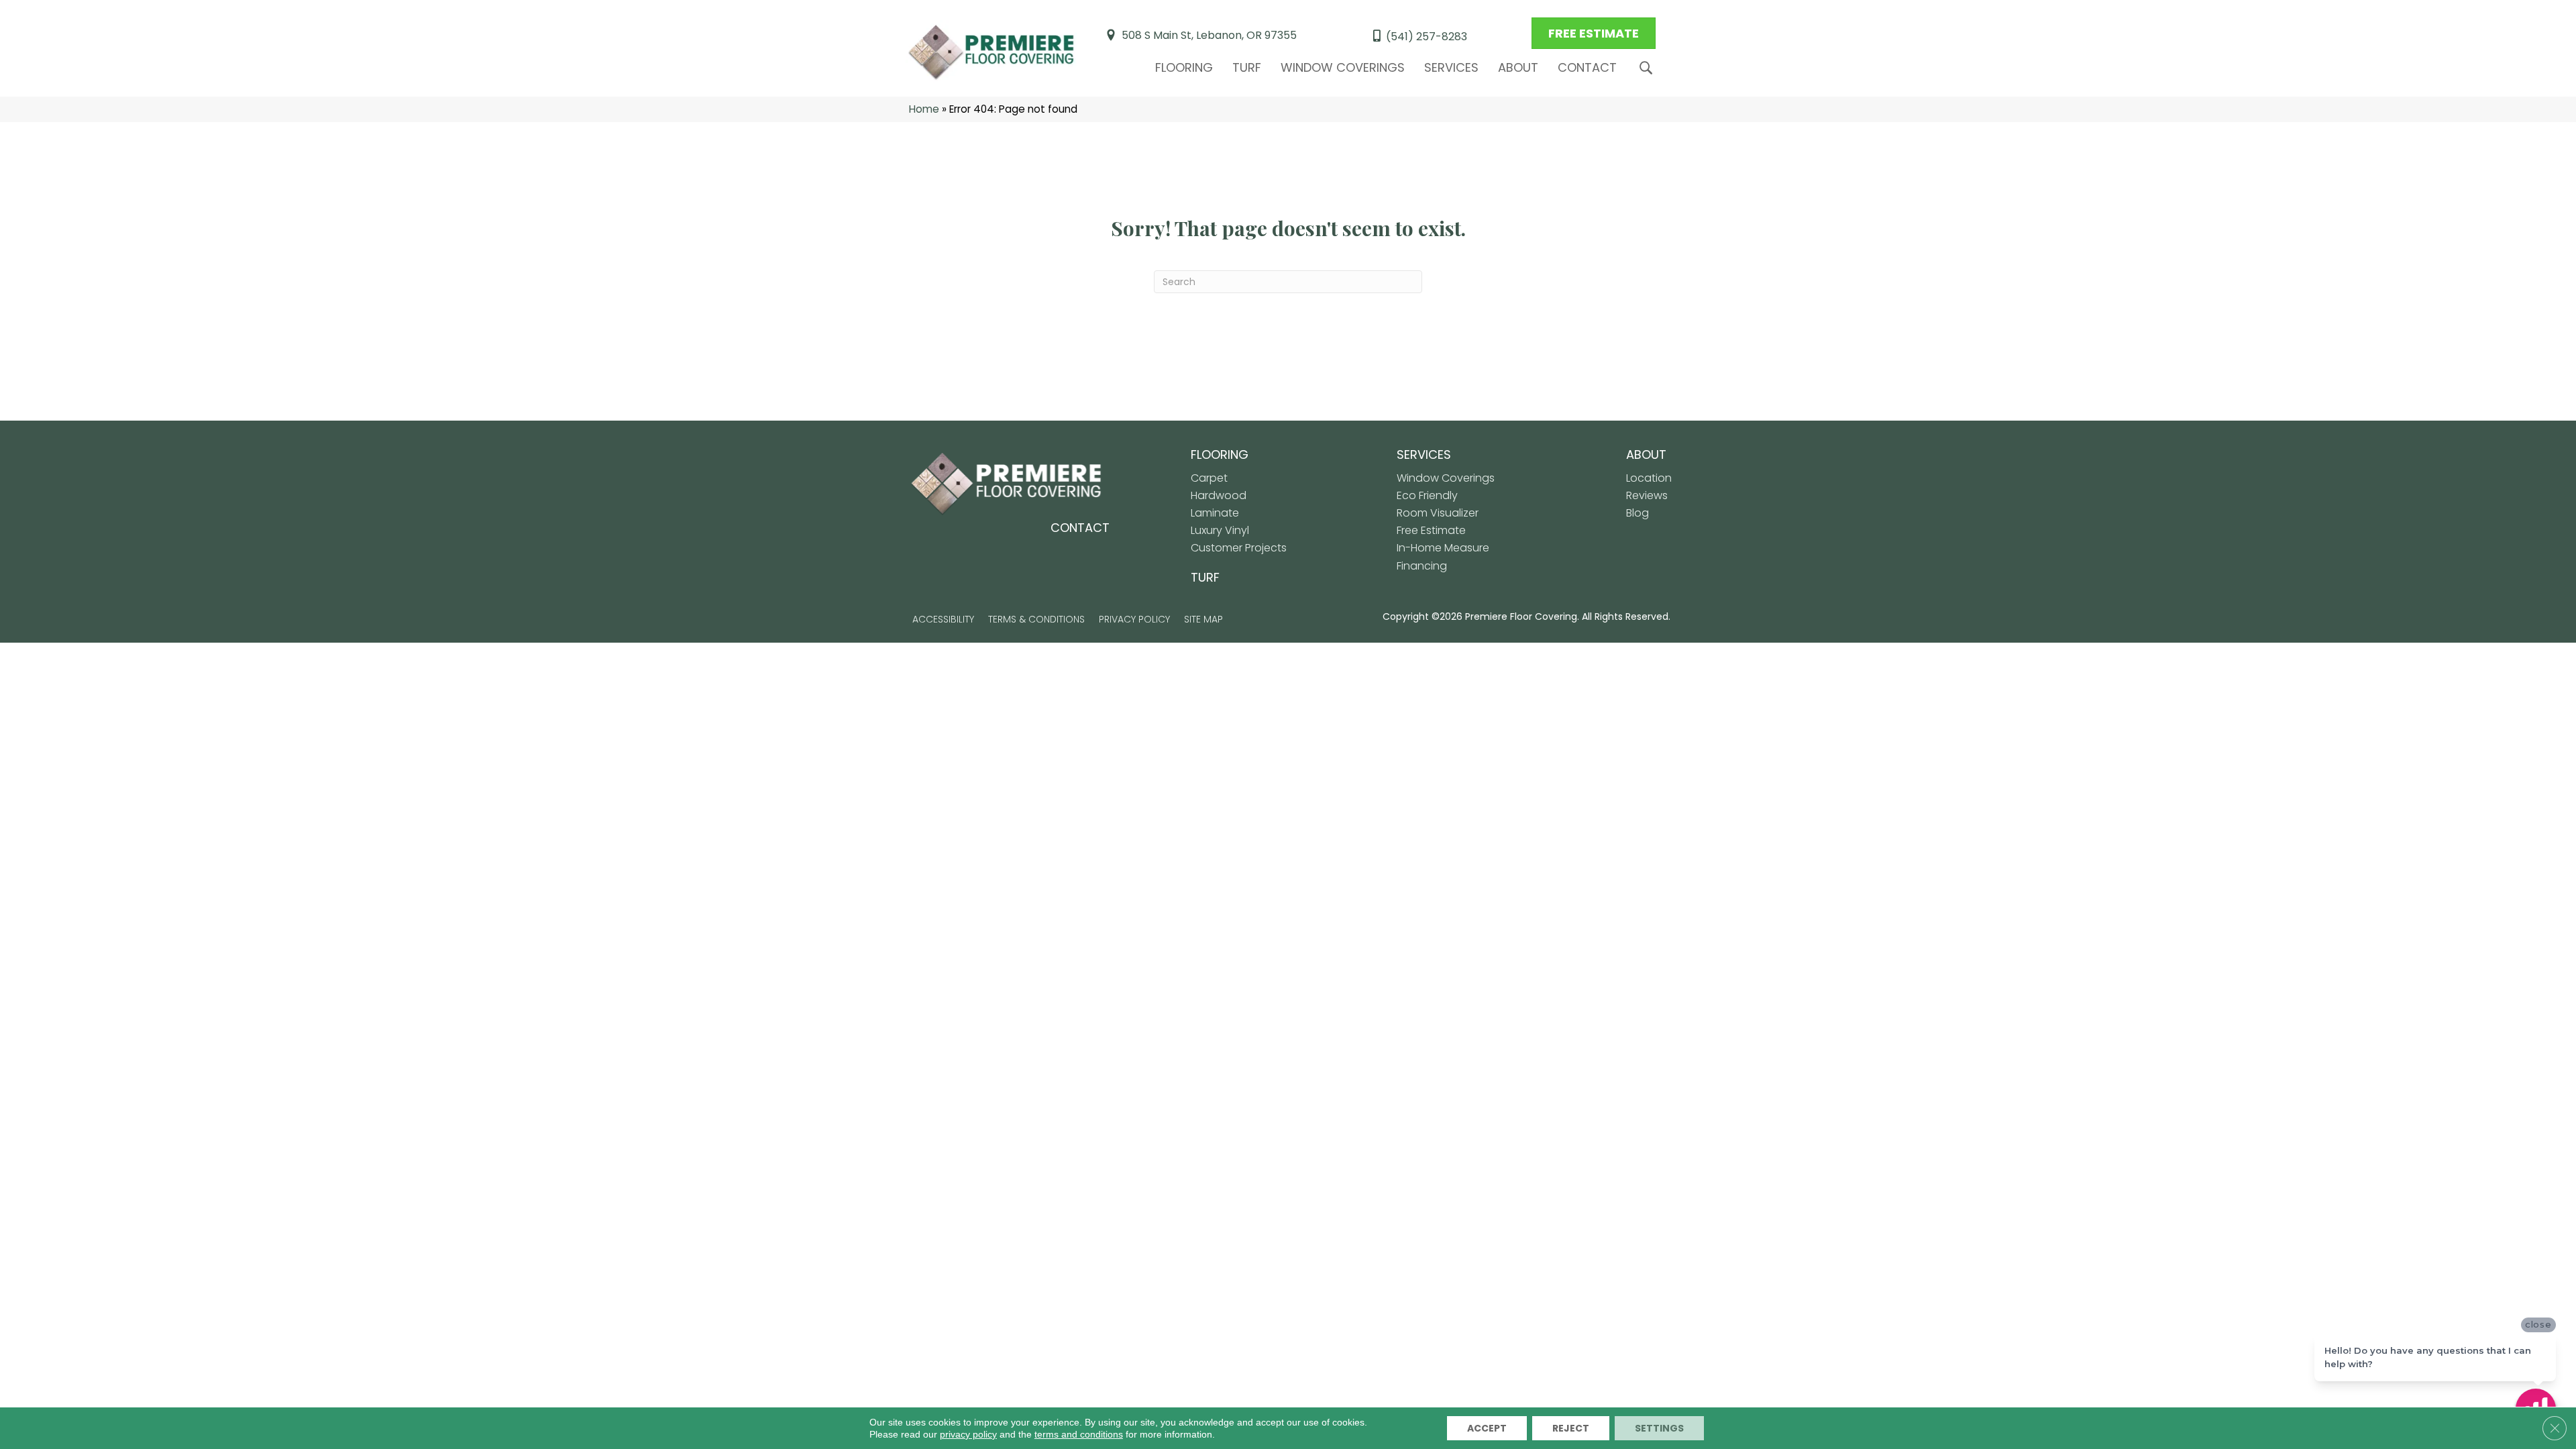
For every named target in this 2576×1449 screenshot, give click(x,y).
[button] (1649, 68)
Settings (1659, 1428)
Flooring (1184, 67)
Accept (1487, 1428)
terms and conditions (1079, 1434)
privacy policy (968, 1434)
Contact (1587, 67)
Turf (1247, 67)
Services (1451, 67)
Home (924, 109)
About (1518, 67)
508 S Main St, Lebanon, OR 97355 (1209, 35)
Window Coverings (1343, 67)
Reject (1571, 1428)
